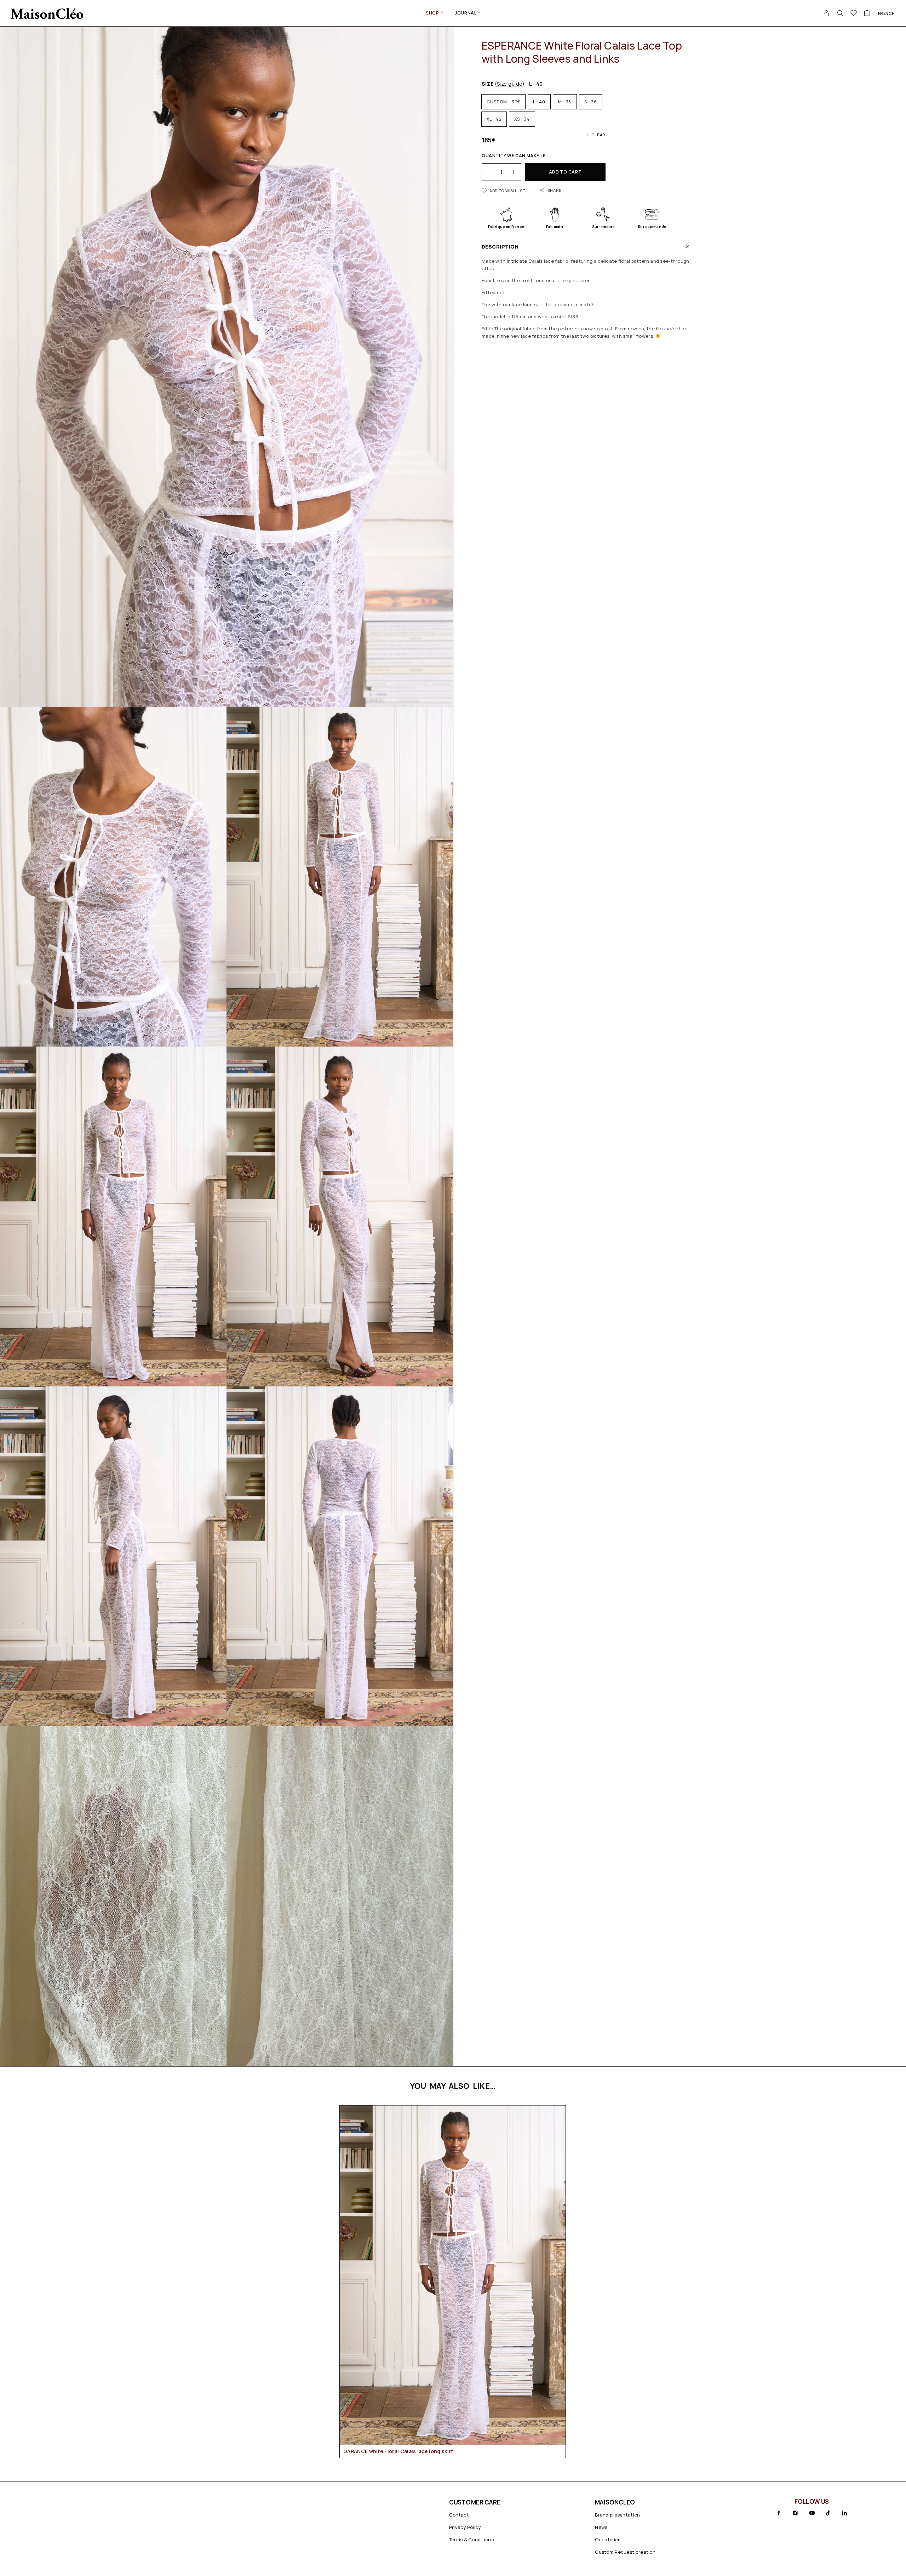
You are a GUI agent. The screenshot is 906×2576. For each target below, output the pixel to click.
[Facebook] (779, 2513)
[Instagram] (795, 2513)
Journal (466, 13)
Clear (598, 135)
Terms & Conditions (471, 2540)
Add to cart (565, 172)
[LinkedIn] (844, 2513)
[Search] (840, 13)
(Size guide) (510, 84)
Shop (432, 13)
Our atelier (607, 2540)
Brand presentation (617, 2515)
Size (503, 84)
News (601, 2527)
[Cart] (867, 14)
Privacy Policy (465, 2527)
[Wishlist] (854, 14)
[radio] (503, 102)
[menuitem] (887, 13)
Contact (459, 2515)
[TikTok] (828, 2513)
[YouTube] (812, 2513)
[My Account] (827, 13)
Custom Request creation (625, 2552)
